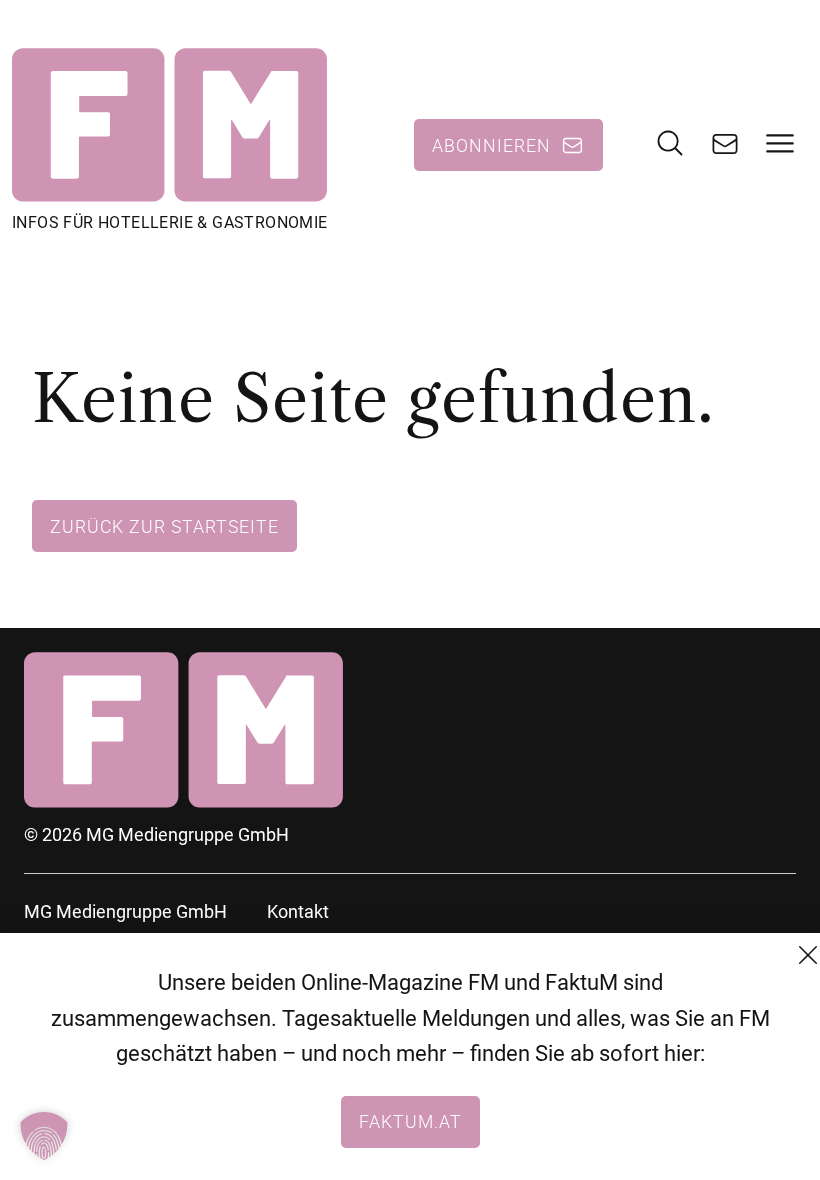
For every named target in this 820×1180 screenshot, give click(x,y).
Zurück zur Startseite (164, 526)
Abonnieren (491, 145)
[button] (44, 1136)
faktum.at (410, 1121)
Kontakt (298, 911)
